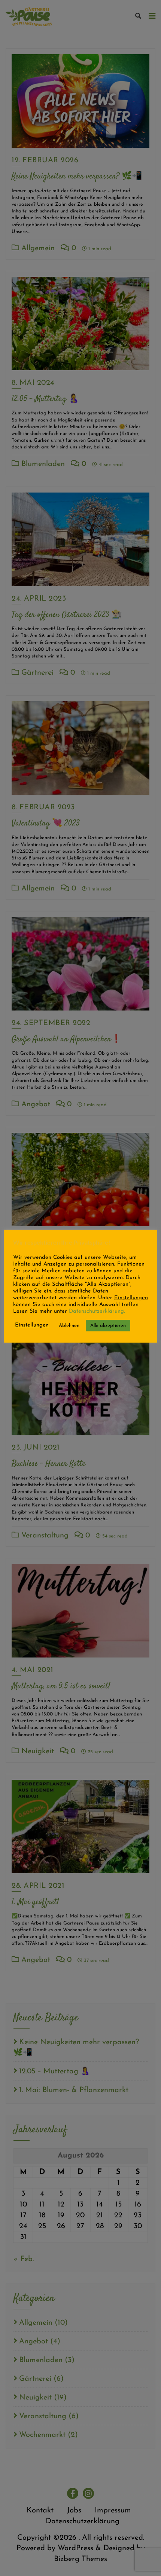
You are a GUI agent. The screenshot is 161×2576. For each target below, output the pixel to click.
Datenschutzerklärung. (96, 1311)
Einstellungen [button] (131, 1298)
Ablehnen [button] (69, 1326)
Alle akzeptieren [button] (108, 1326)
